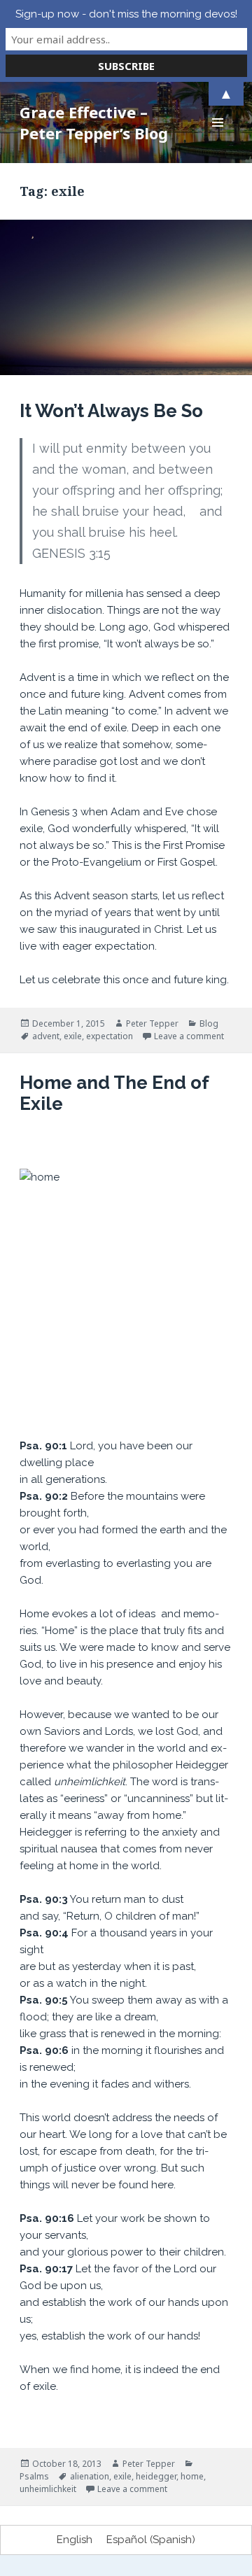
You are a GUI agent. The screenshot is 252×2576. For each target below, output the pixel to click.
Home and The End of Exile (114, 1093)
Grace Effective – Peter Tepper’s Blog (94, 122)
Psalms (34, 2476)
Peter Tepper (152, 1023)
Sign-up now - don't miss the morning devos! (126, 14)
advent (46, 1036)
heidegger (156, 2476)
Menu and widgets (218, 137)
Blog (209, 1023)
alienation (90, 2476)
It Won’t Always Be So (111, 411)
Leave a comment (189, 1036)
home (192, 2476)
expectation (110, 1036)
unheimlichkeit (48, 2489)
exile (73, 1036)
